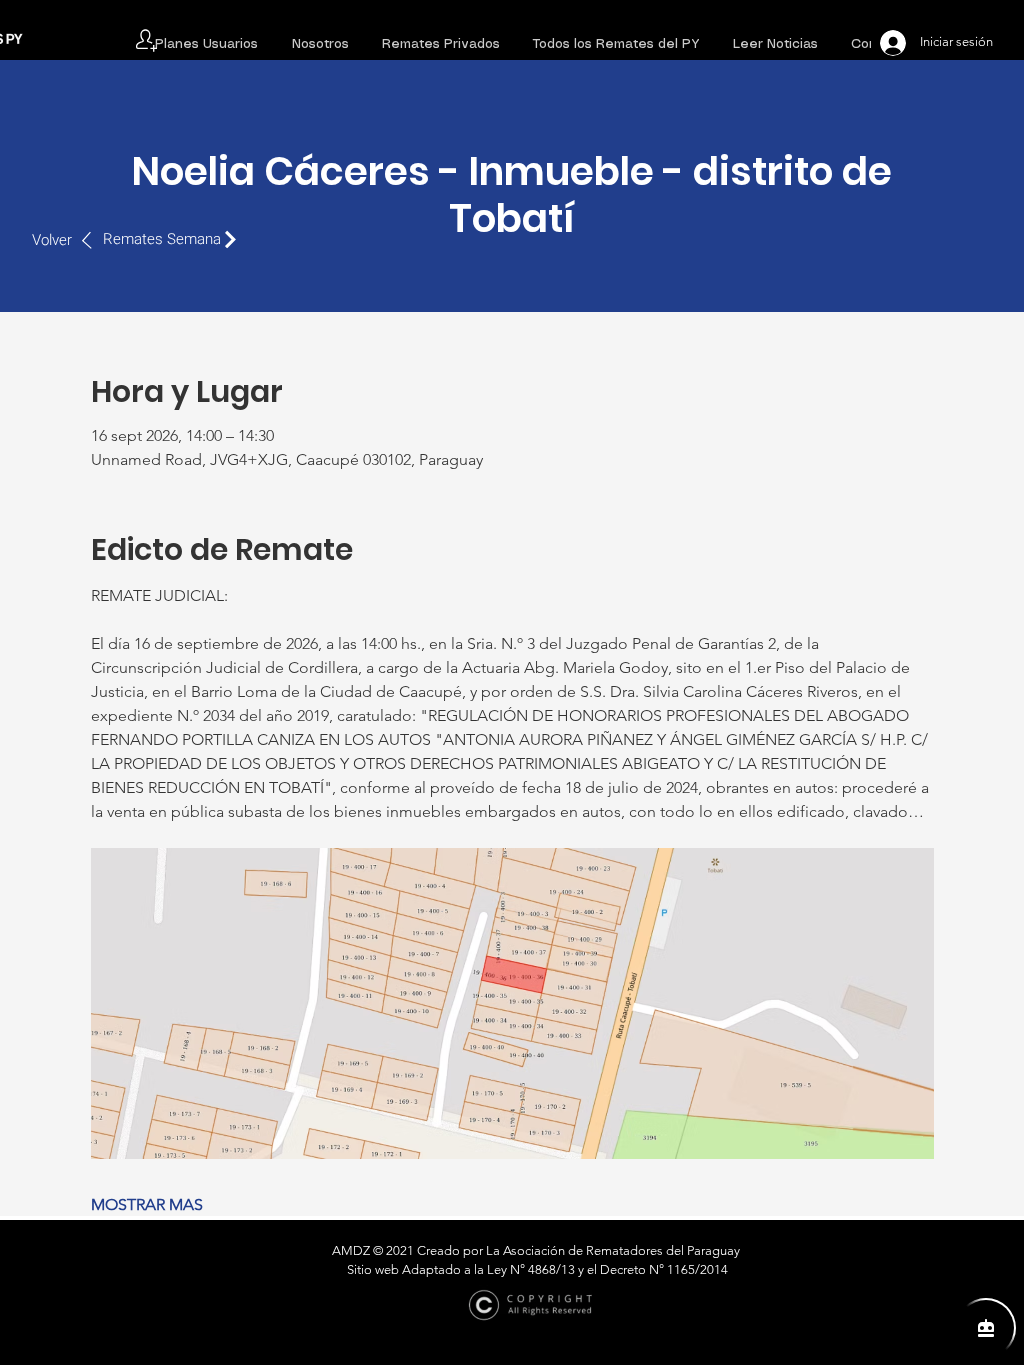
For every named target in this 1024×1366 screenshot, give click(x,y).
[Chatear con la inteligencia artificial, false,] (986, 1328)
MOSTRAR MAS (147, 1204)
